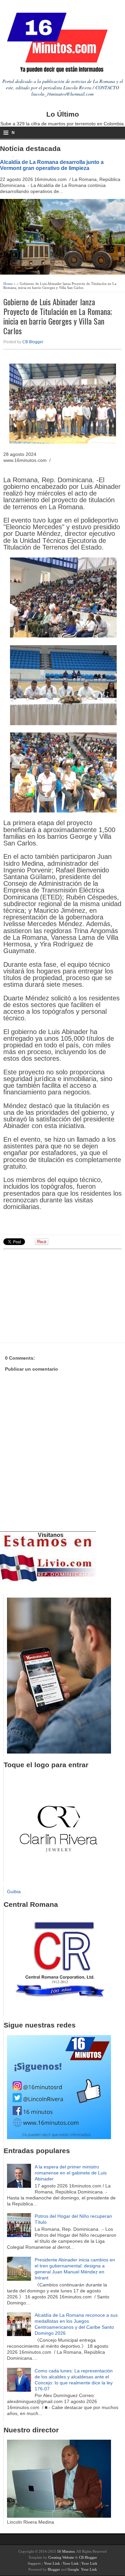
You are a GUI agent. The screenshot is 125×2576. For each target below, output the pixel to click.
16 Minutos (66, 2551)
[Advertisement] (55, 1295)
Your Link (52, 2563)
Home (8, 284)
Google (73, 2569)
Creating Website (61, 2557)
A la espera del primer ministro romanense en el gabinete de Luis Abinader (71, 2173)
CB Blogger (33, 342)
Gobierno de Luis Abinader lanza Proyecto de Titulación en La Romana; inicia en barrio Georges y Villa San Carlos (58, 316)
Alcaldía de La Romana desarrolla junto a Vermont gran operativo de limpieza (52, 165)
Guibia (14, 1892)
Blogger (54, 2569)
